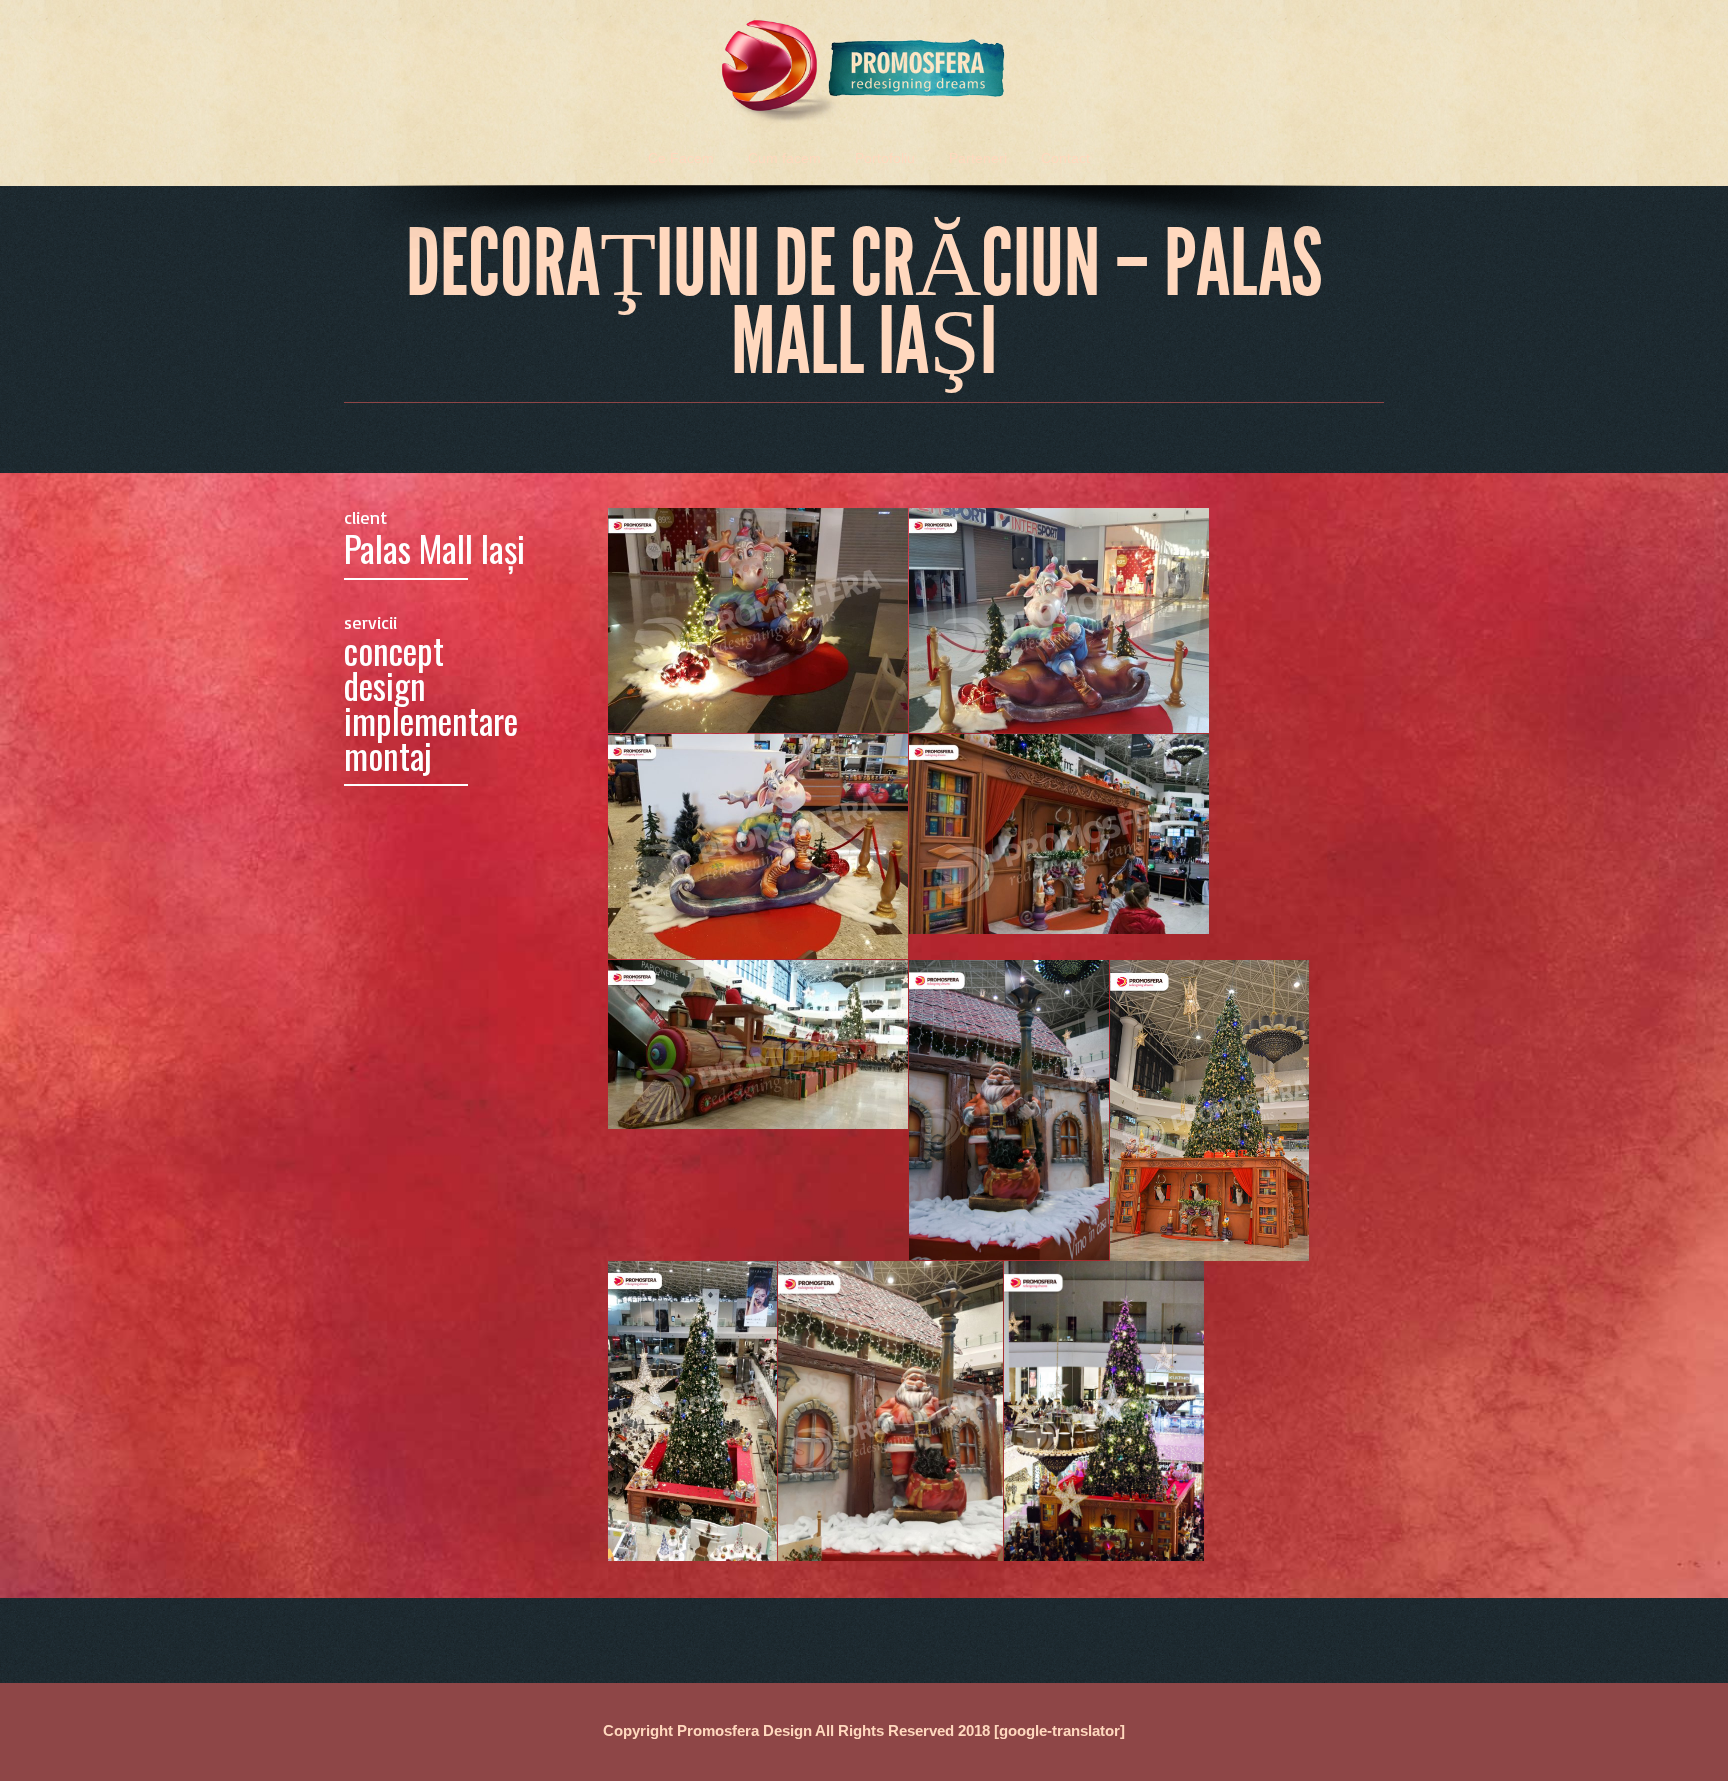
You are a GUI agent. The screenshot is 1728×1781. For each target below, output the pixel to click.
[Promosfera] (864, 63)
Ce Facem (681, 158)
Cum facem (784, 158)
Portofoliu (885, 158)
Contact (1065, 158)
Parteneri (978, 158)
